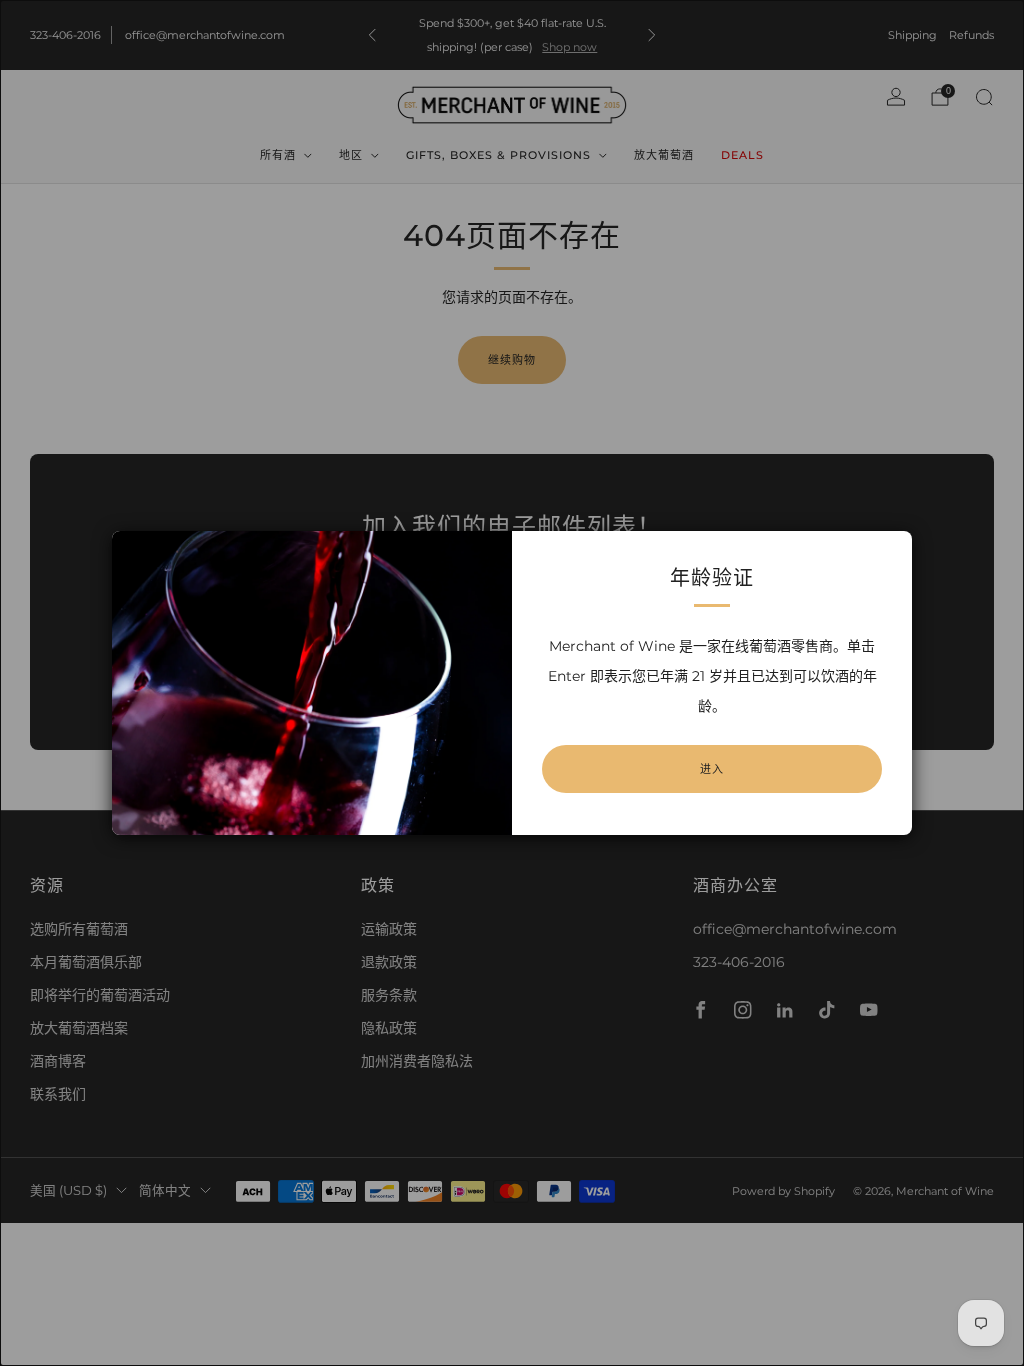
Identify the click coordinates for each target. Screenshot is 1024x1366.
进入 (712, 769)
